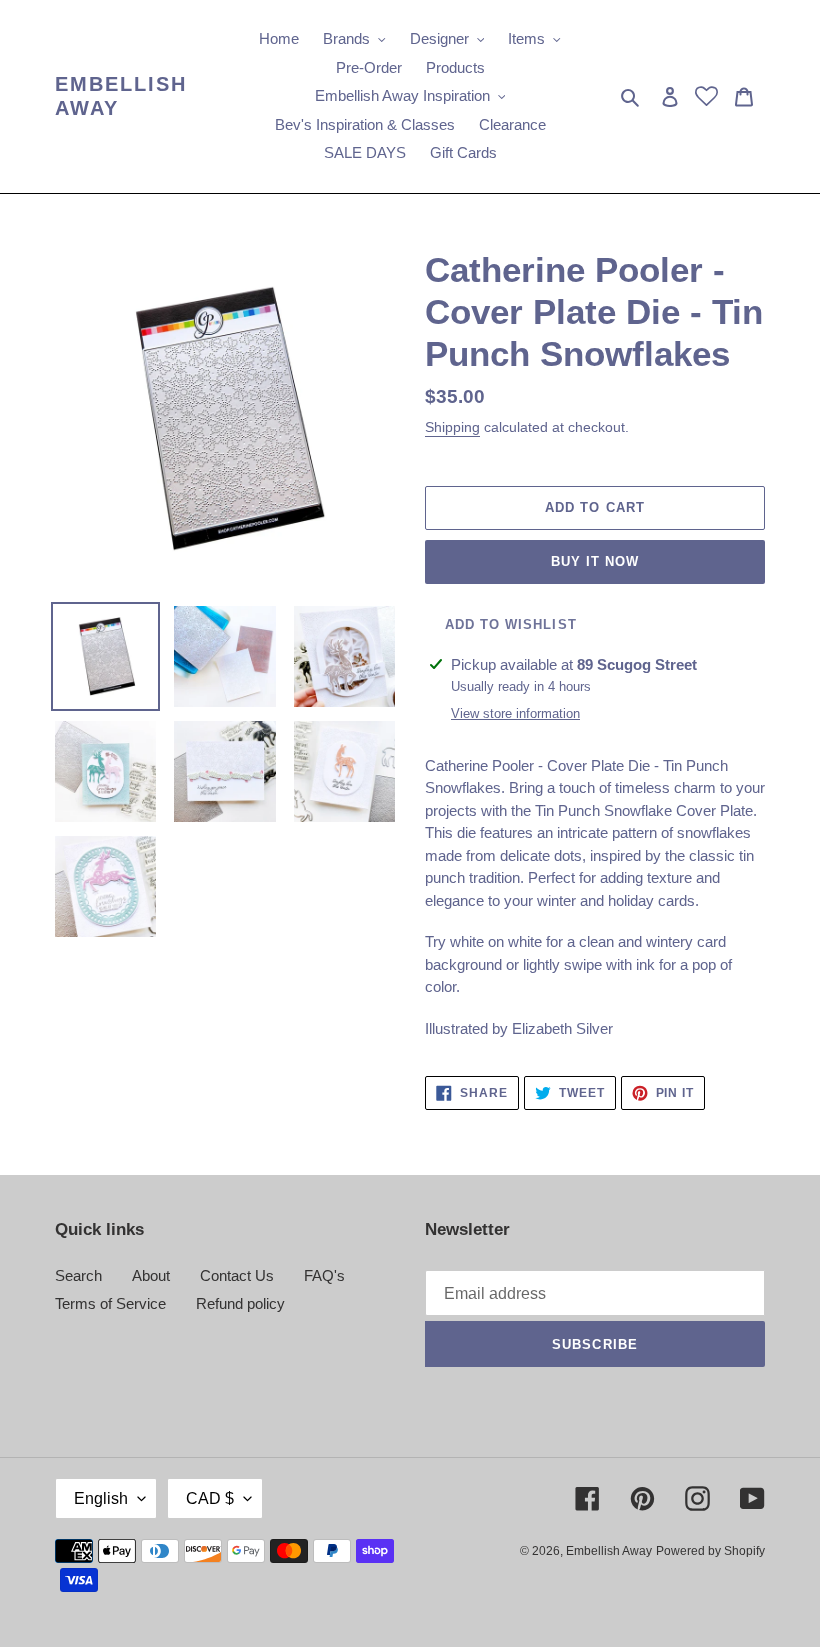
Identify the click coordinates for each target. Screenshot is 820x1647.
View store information (515, 713)
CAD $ (210, 1498)
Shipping (452, 427)
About (151, 1275)
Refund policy (240, 1303)
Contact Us (237, 1275)
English (101, 1498)
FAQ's (324, 1275)
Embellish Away (121, 96)
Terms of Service (110, 1303)
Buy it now (595, 561)
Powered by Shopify (710, 1551)
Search (78, 1275)
